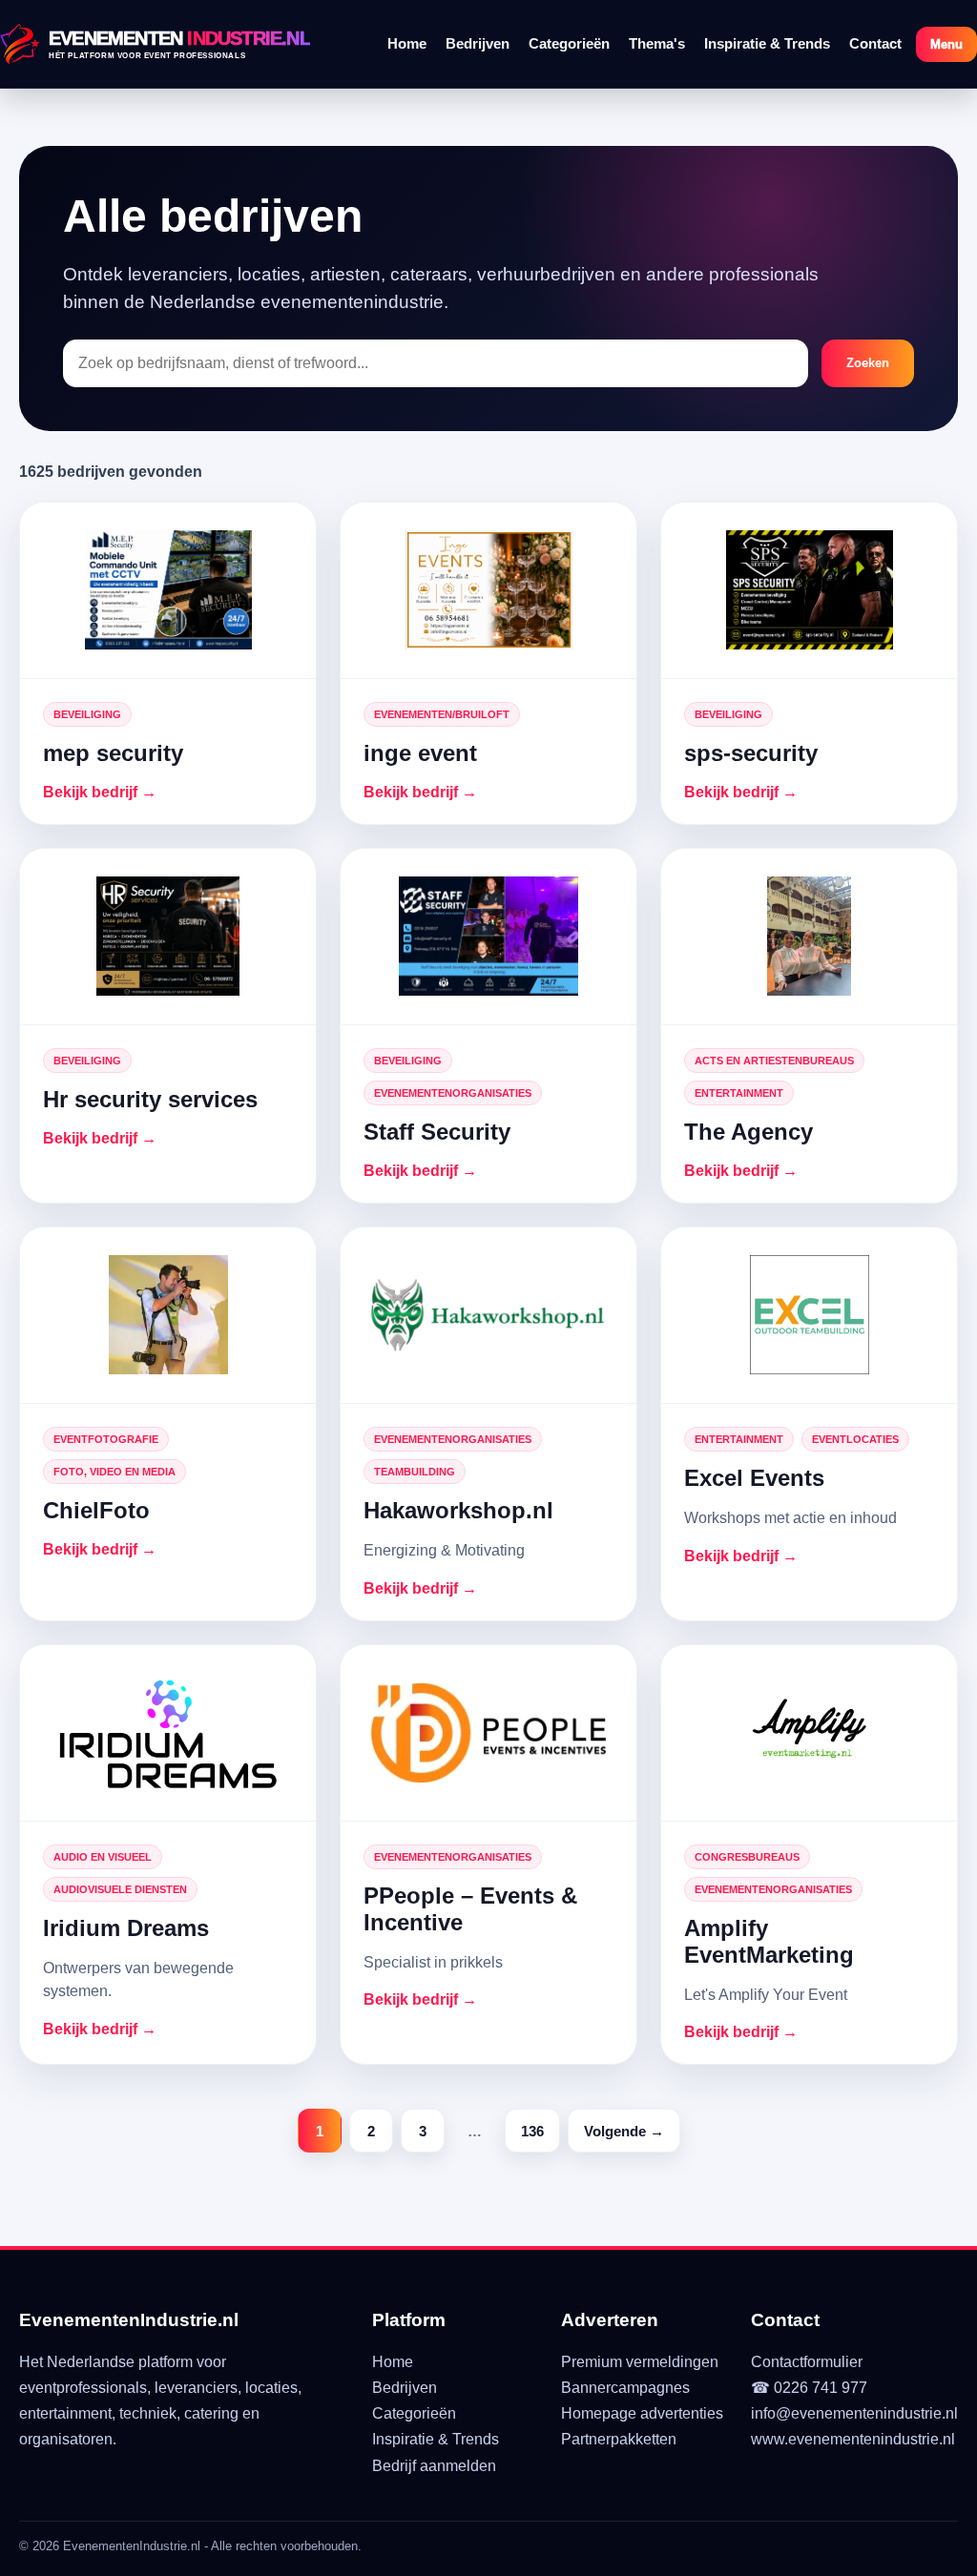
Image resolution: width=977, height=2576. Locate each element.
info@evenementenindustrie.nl (854, 2413)
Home (407, 43)
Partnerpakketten (619, 2439)
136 (532, 2131)
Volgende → (624, 2131)
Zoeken (868, 363)
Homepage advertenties (642, 2413)
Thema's (657, 43)
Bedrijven (478, 43)
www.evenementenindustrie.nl (853, 2439)
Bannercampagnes (625, 2388)
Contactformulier (807, 2362)
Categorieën (569, 43)
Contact (875, 43)
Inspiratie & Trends (767, 43)
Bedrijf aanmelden (434, 2466)
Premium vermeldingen (640, 2362)
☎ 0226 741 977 (809, 2388)
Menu (946, 44)
